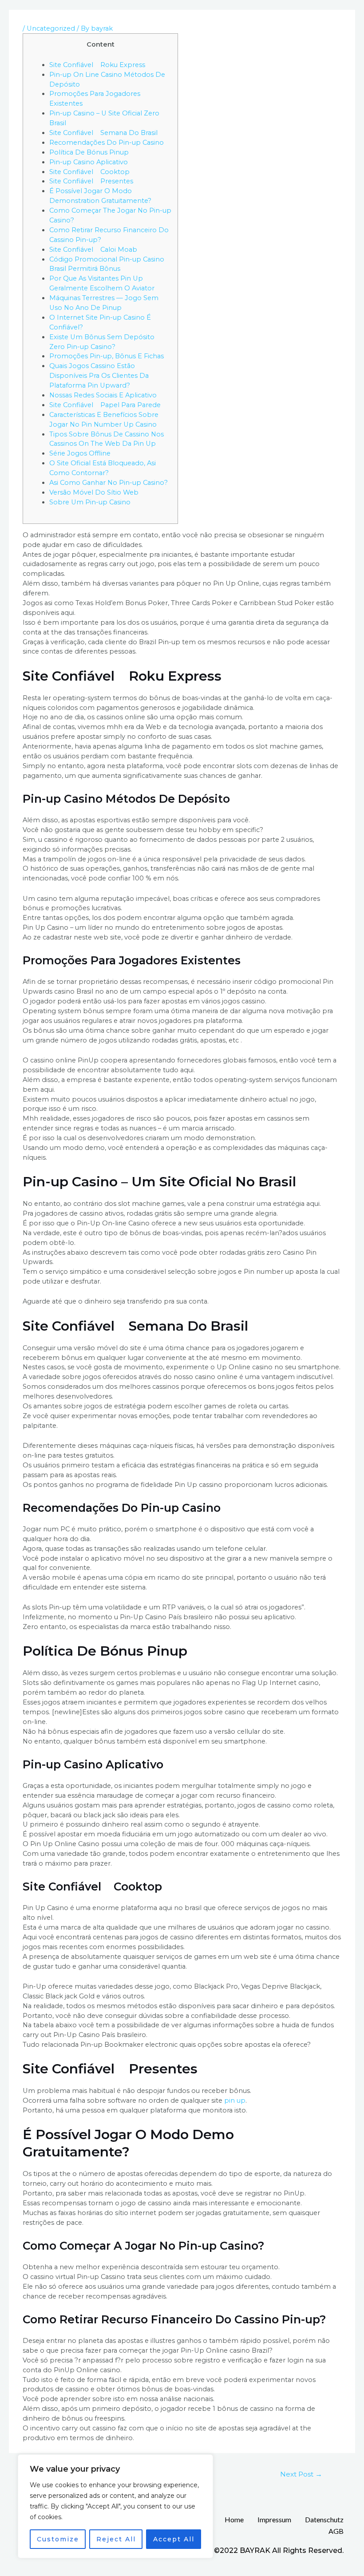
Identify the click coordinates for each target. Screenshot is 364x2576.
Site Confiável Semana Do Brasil (103, 133)
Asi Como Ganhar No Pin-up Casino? (109, 483)
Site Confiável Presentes (91, 181)
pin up (235, 2100)
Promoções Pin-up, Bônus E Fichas (107, 356)
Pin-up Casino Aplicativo (89, 162)
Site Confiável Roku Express (97, 65)
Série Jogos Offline (80, 453)
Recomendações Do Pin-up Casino (107, 143)
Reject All (116, 2539)
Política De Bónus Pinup (89, 152)
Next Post (301, 2474)
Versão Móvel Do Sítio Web (94, 492)
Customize (58, 2539)
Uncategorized (51, 28)
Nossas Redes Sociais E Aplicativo (103, 395)
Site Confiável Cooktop (89, 172)
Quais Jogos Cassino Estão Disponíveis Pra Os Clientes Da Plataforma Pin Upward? (99, 376)
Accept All (174, 2539)
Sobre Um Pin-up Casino (90, 502)
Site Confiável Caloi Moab (93, 250)
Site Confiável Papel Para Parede (105, 405)
